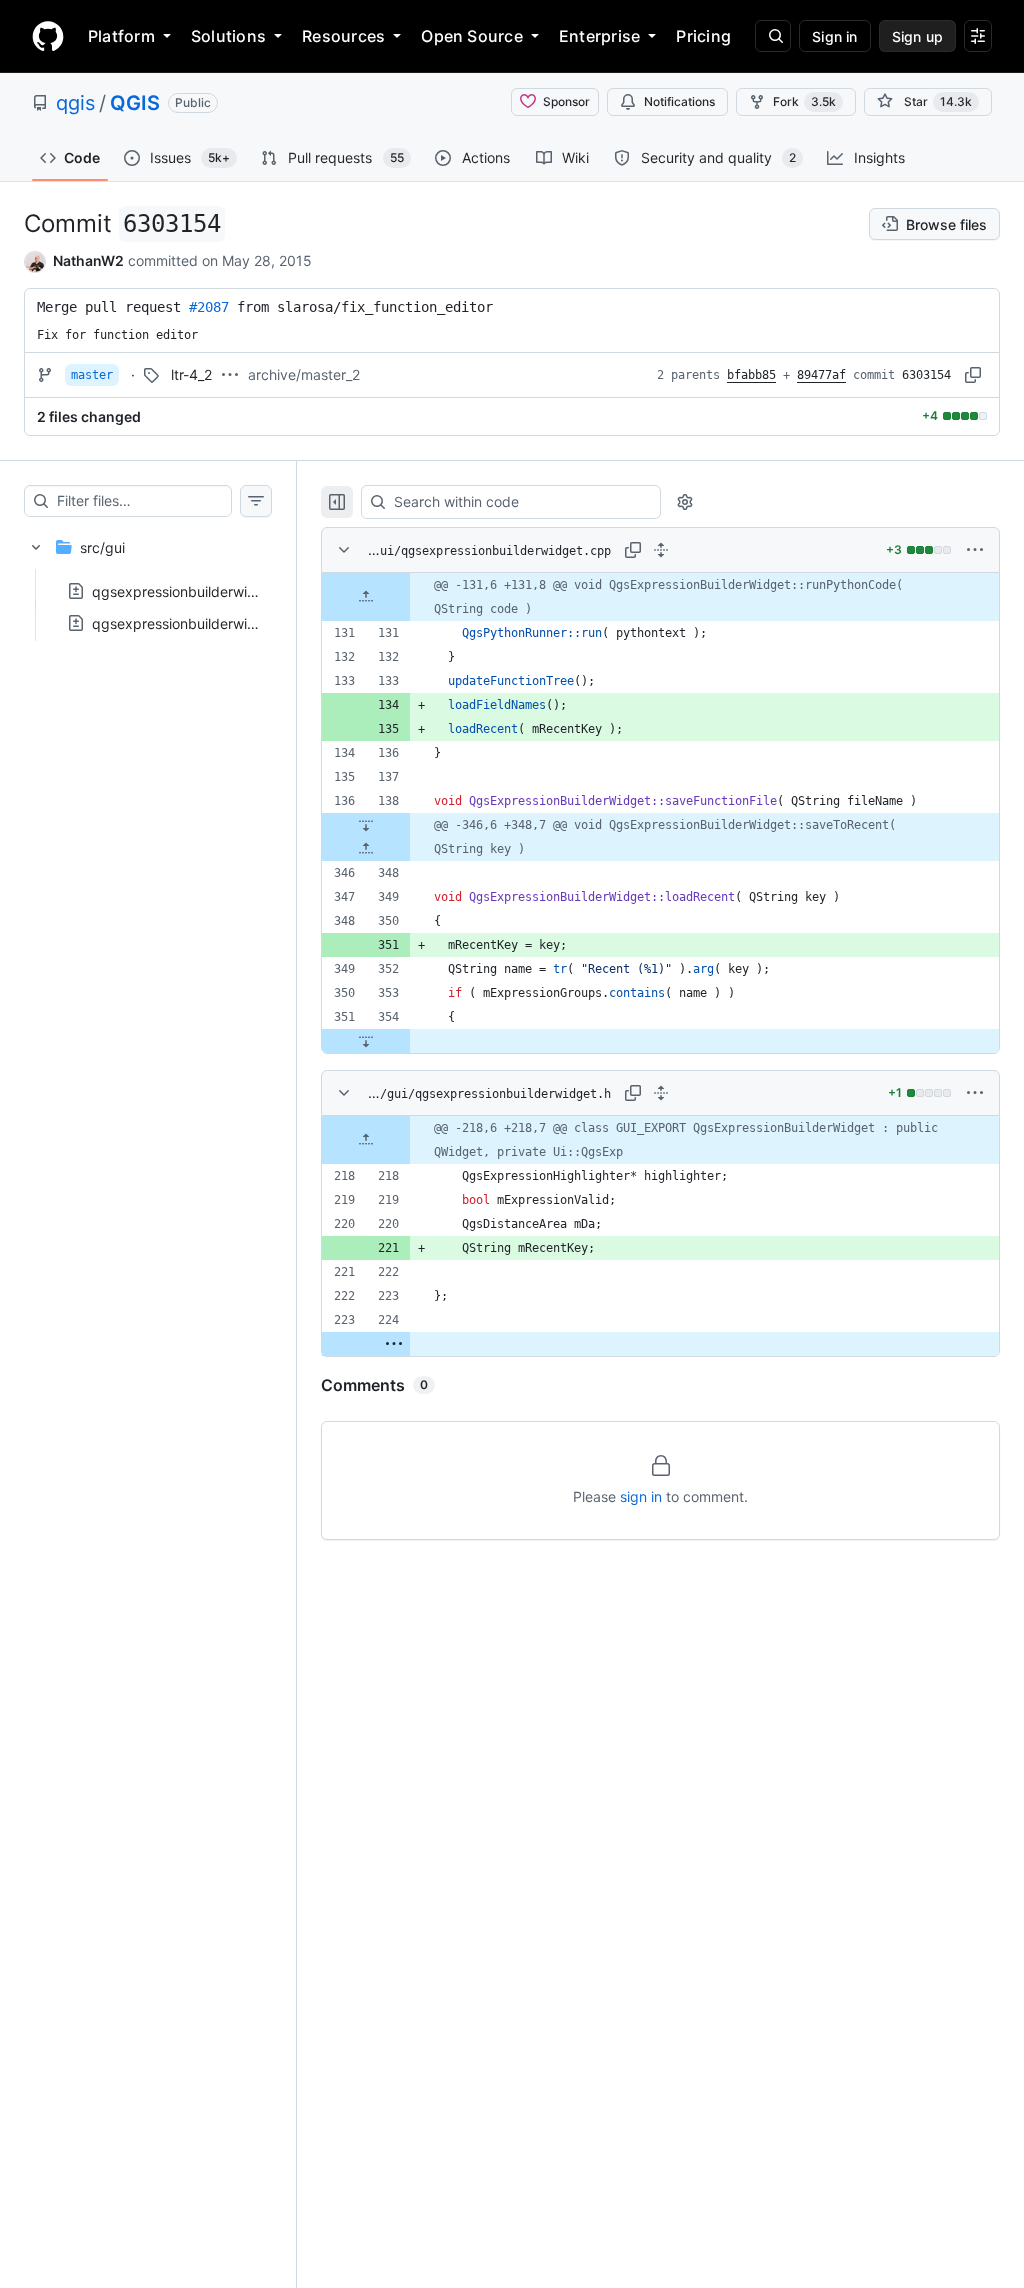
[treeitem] (148, 579)
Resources (343, 36)
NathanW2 (88, 260)
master (92, 375)
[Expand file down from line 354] (366, 1041)
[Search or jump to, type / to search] (773, 36)
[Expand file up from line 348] (366, 849)
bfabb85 (751, 375)
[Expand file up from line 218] (366, 1140)
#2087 (209, 307)
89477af (821, 375)
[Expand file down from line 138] (366, 825)
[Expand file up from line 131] (366, 597)
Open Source (472, 36)
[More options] (975, 550)
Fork (804, 101)
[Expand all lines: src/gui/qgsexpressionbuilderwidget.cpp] (661, 550)
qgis (75, 103)
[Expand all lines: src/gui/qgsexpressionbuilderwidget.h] (661, 1093)
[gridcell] (660, 597)
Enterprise (599, 36)
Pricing (703, 36)
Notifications (679, 101)
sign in (641, 1496)
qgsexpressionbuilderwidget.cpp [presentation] (200, 590)
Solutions (228, 36)
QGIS (135, 103)
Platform (121, 36)
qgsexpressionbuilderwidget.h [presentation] (191, 622)
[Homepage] (48, 36)
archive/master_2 (304, 374)
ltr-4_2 (191, 374)
